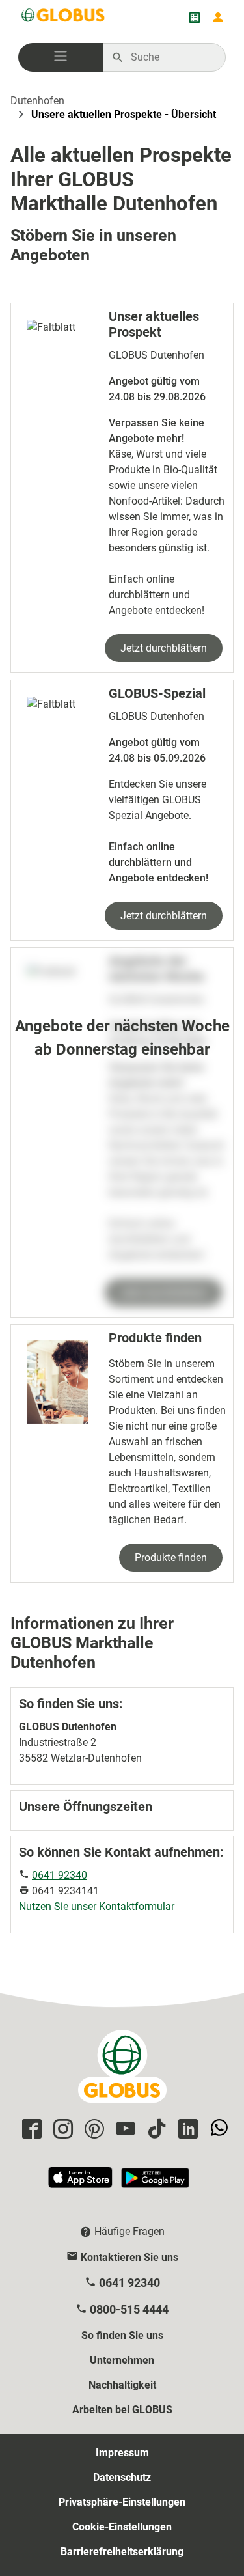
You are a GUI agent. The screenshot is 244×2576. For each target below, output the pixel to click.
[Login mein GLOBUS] (218, 18)
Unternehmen (122, 2360)
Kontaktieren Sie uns (129, 2257)
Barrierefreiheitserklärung (122, 2552)
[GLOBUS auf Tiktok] (155, 2130)
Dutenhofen (37, 101)
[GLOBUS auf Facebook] (30, 2130)
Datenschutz (122, 2477)
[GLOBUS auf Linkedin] (186, 2130)
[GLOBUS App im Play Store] (155, 2183)
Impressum (122, 2453)
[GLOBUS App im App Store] (81, 2183)
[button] (61, 57)
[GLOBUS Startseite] (64, 18)
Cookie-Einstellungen (122, 2527)
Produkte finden (171, 1558)
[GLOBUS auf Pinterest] (92, 2130)
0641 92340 (60, 1875)
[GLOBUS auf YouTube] (124, 2130)
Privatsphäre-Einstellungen (122, 2502)
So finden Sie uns (122, 2335)
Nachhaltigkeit (122, 2385)
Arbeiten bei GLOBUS (122, 2410)
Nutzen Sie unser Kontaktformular (97, 1906)
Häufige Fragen (129, 2231)
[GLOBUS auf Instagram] (61, 2130)
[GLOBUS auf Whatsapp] (217, 2130)
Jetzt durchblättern (164, 648)
